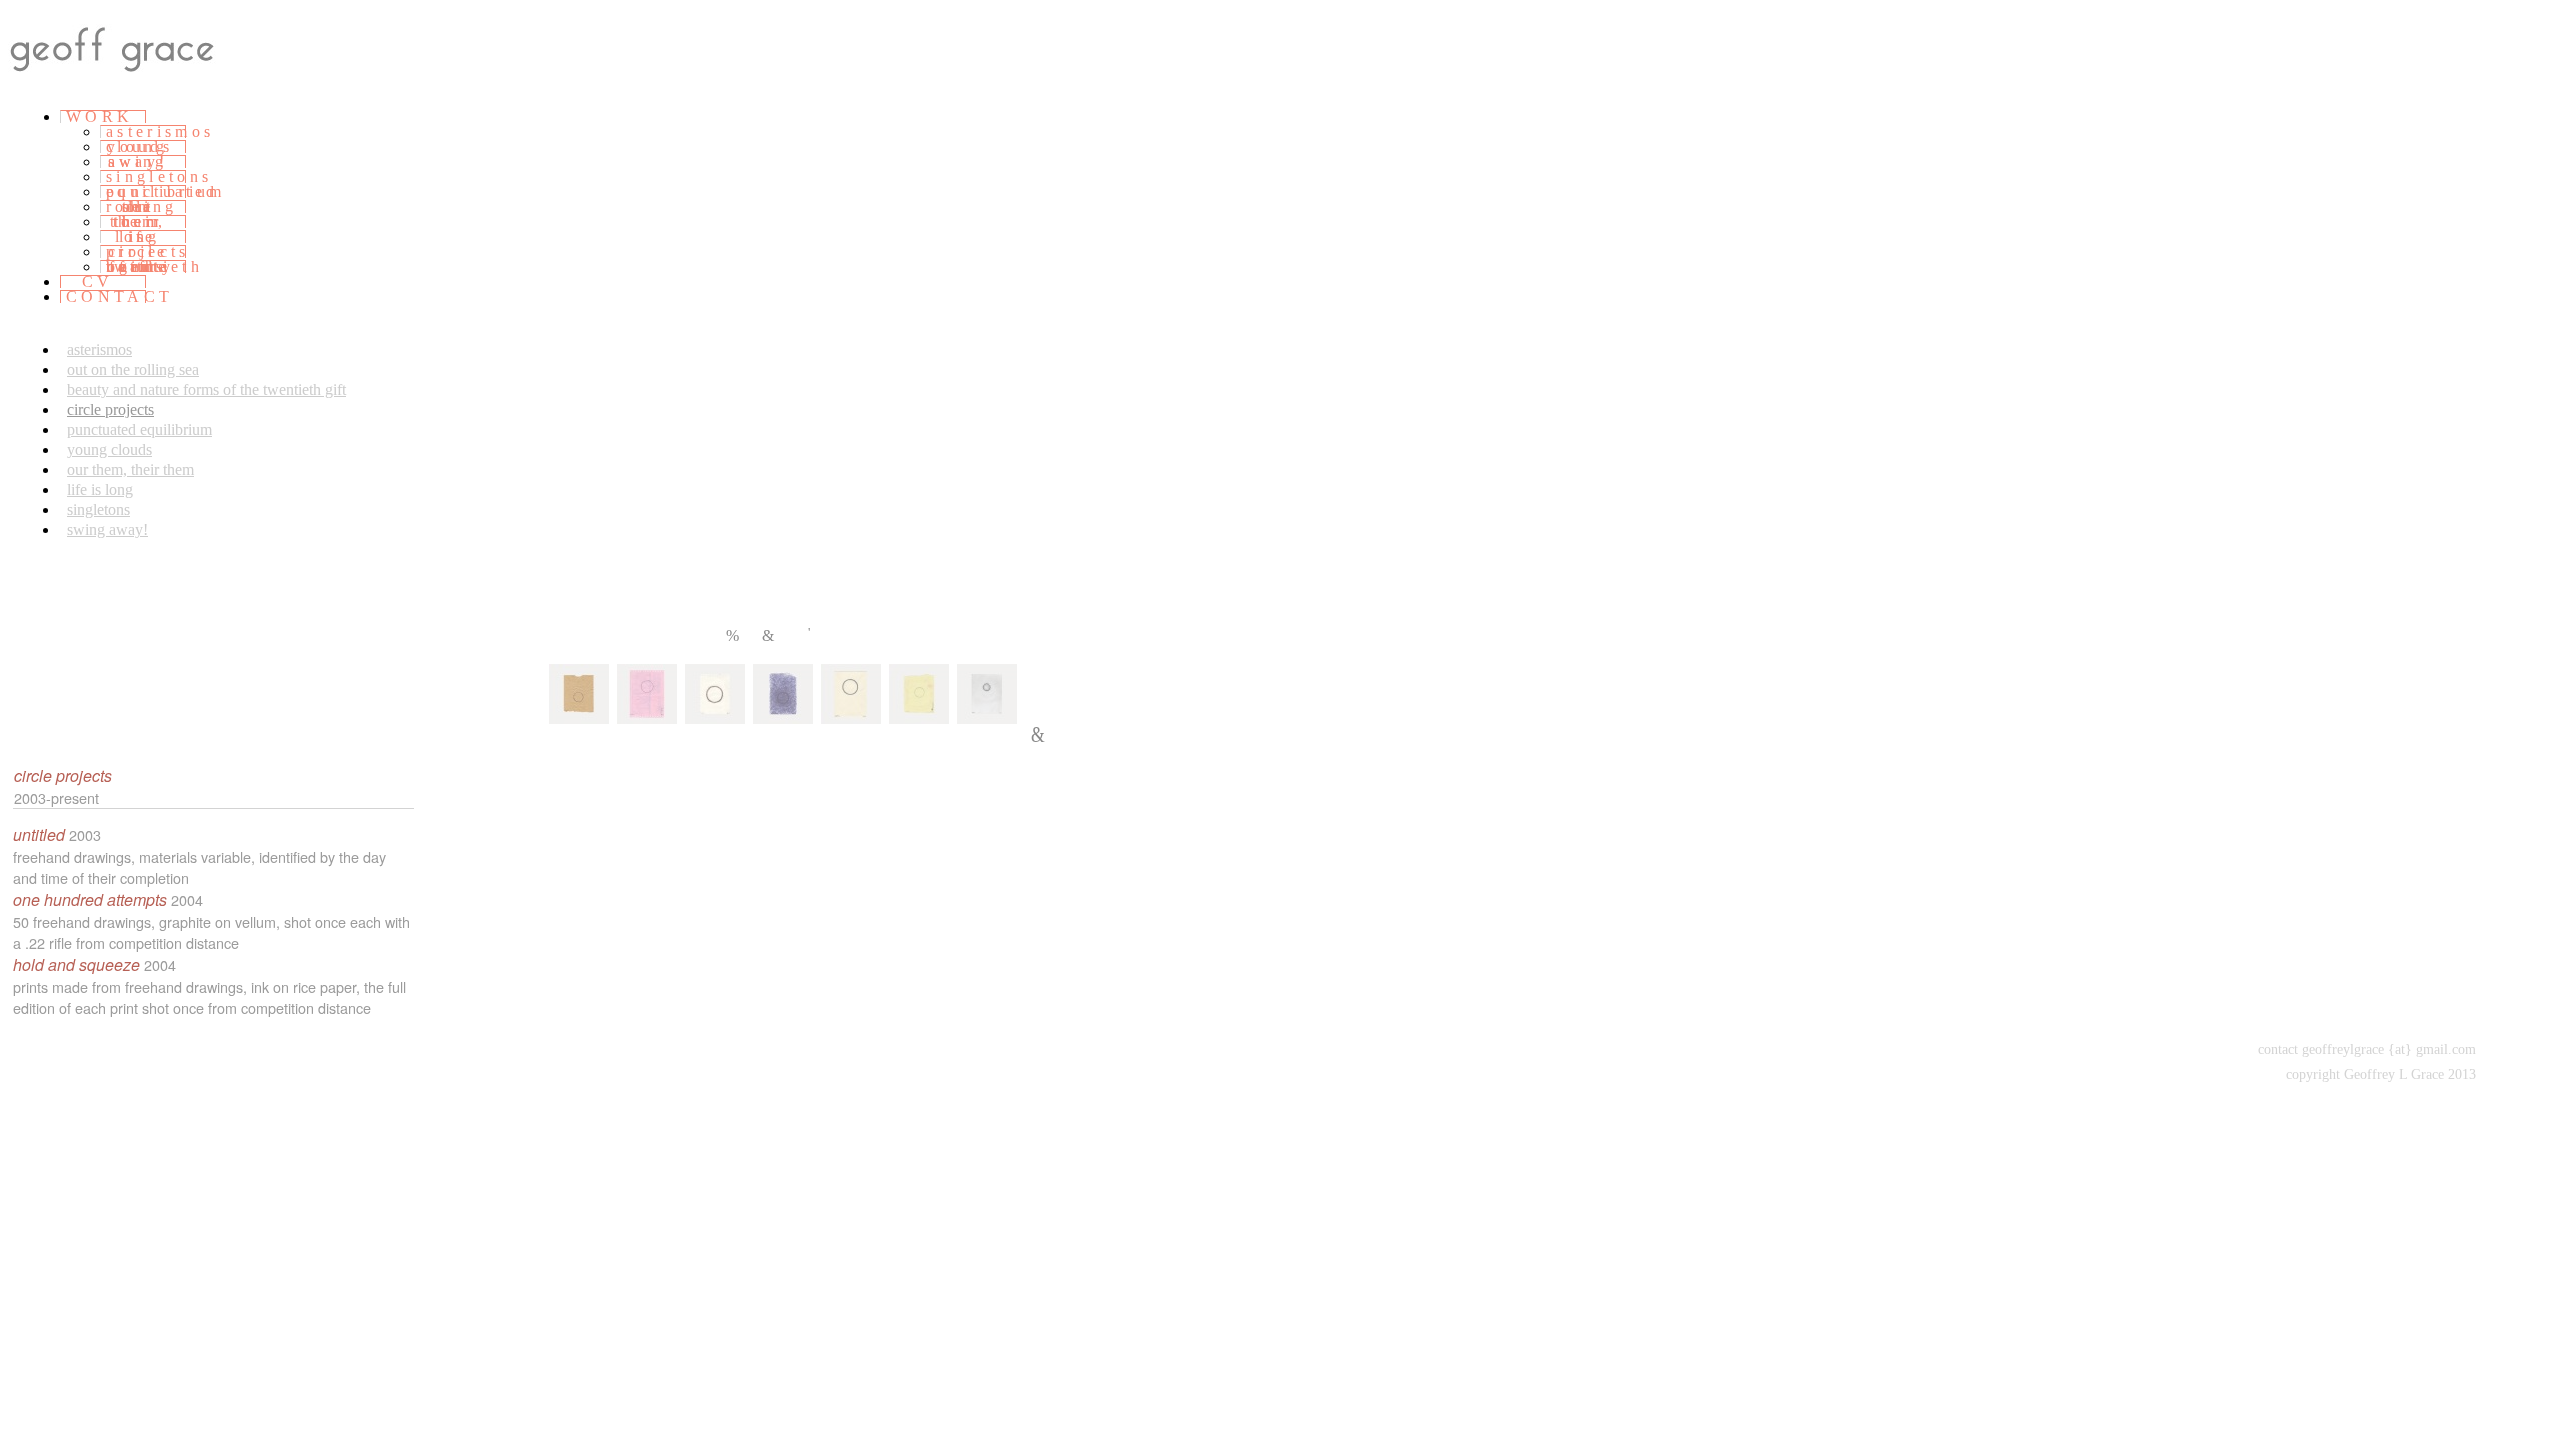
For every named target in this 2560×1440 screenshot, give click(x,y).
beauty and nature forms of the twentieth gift (206, 389)
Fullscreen (814, 633)
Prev (734, 635)
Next (770, 635)
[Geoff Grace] (132, 80)
